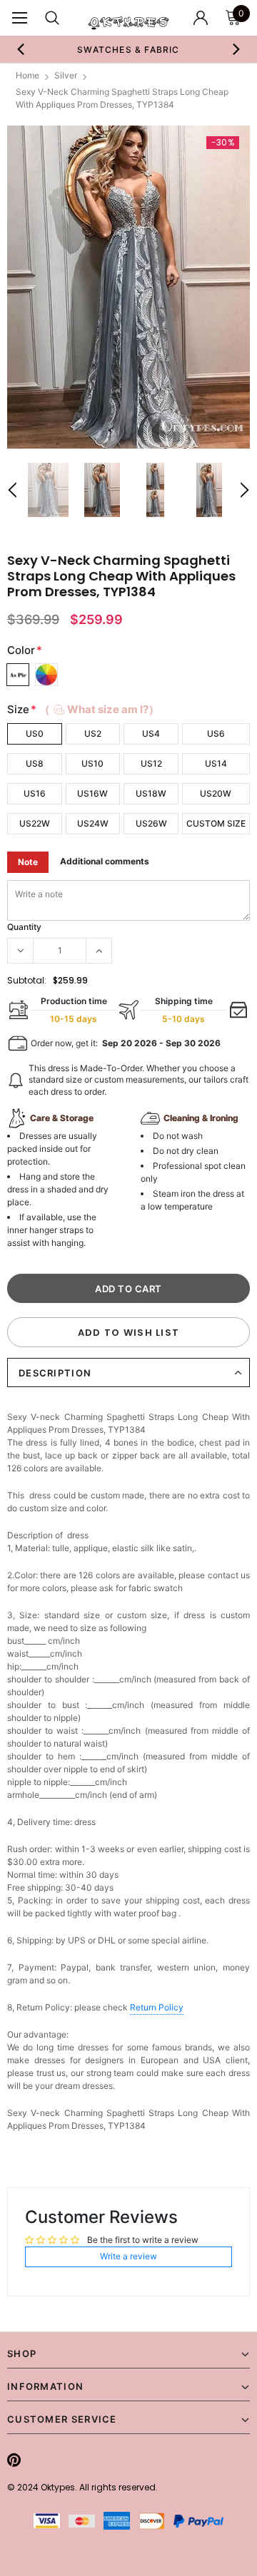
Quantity (24, 927)
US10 (92, 763)
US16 (35, 793)
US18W (151, 793)
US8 (35, 763)
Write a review (128, 2256)
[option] (128, 49)
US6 (216, 734)
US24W (93, 823)
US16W (92, 793)
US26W (151, 823)
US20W (216, 793)
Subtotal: (27, 980)
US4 (151, 734)
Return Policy (157, 2007)
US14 (216, 763)
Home (27, 75)
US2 (93, 734)
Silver (66, 75)
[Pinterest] (14, 2460)
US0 (35, 734)
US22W (35, 823)
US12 (151, 763)
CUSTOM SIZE (216, 823)
